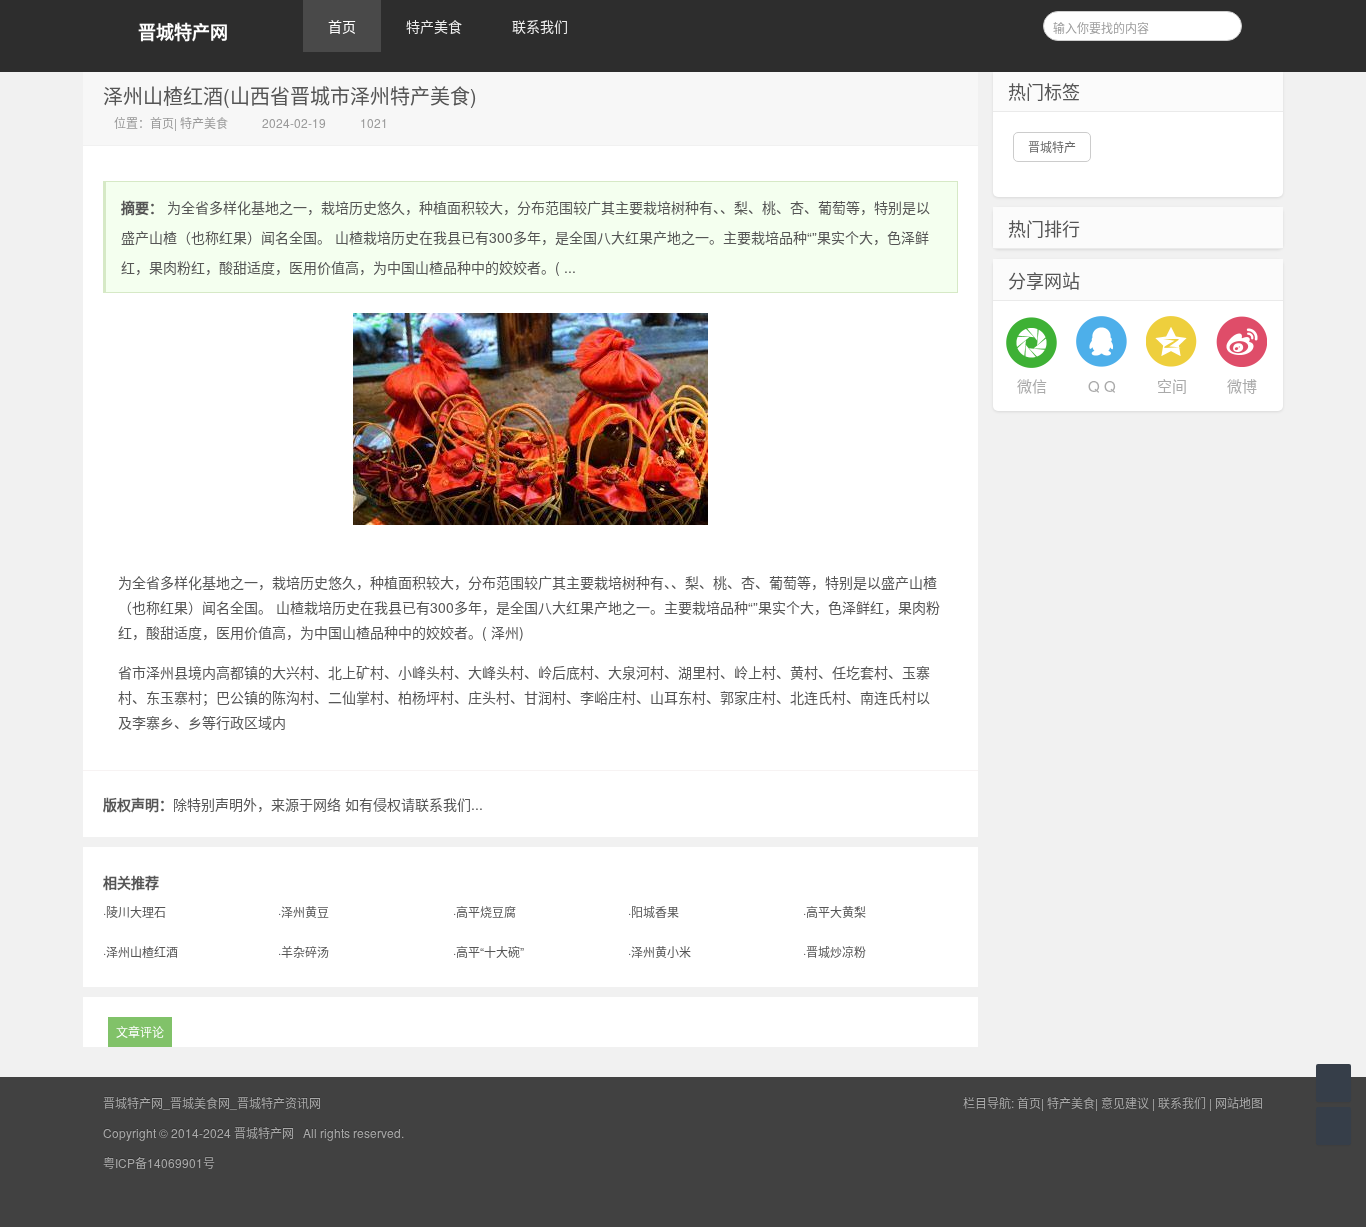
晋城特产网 (183, 32)
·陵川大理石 (134, 911)
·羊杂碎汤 (303, 951)
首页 (342, 26)
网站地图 (1239, 1102)
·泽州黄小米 (659, 951)
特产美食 (434, 26)
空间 (1172, 385)
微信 (1032, 385)
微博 (1242, 385)
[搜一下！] (1220, 23)
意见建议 (1125, 1102)
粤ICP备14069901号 (159, 1162)
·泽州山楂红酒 (140, 951)
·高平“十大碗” (488, 951)
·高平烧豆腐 (484, 911)
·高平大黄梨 (834, 911)
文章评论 (140, 1031)
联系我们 (540, 26)
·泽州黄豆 (303, 911)
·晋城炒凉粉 (834, 951)
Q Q (1102, 385)
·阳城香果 (653, 911)
